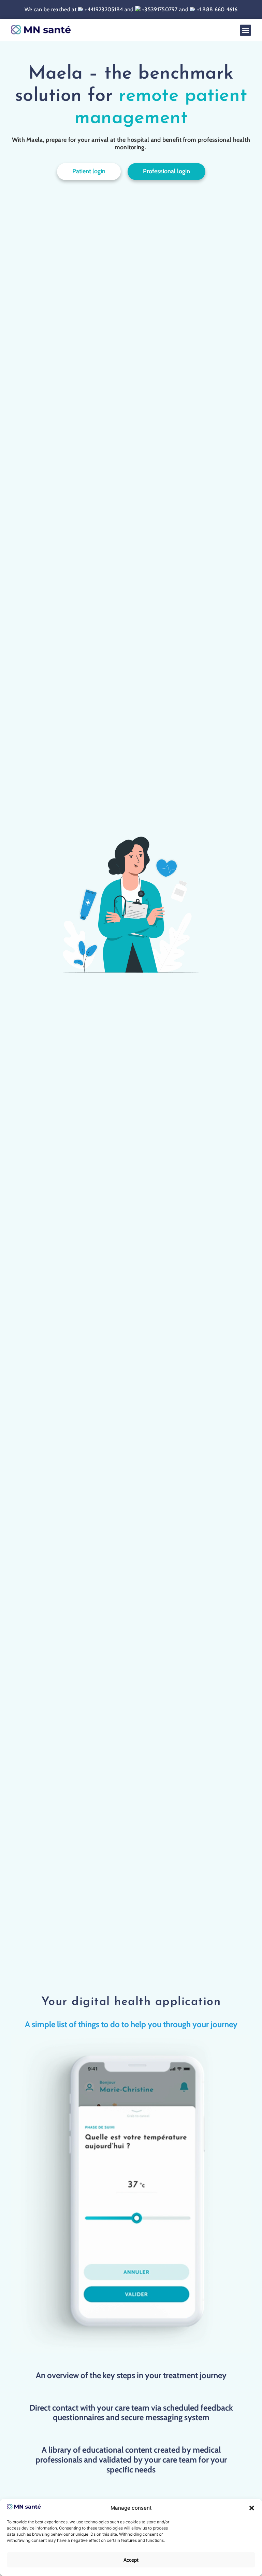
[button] (252, 2508)
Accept (131, 2560)
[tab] (131, 2025)
